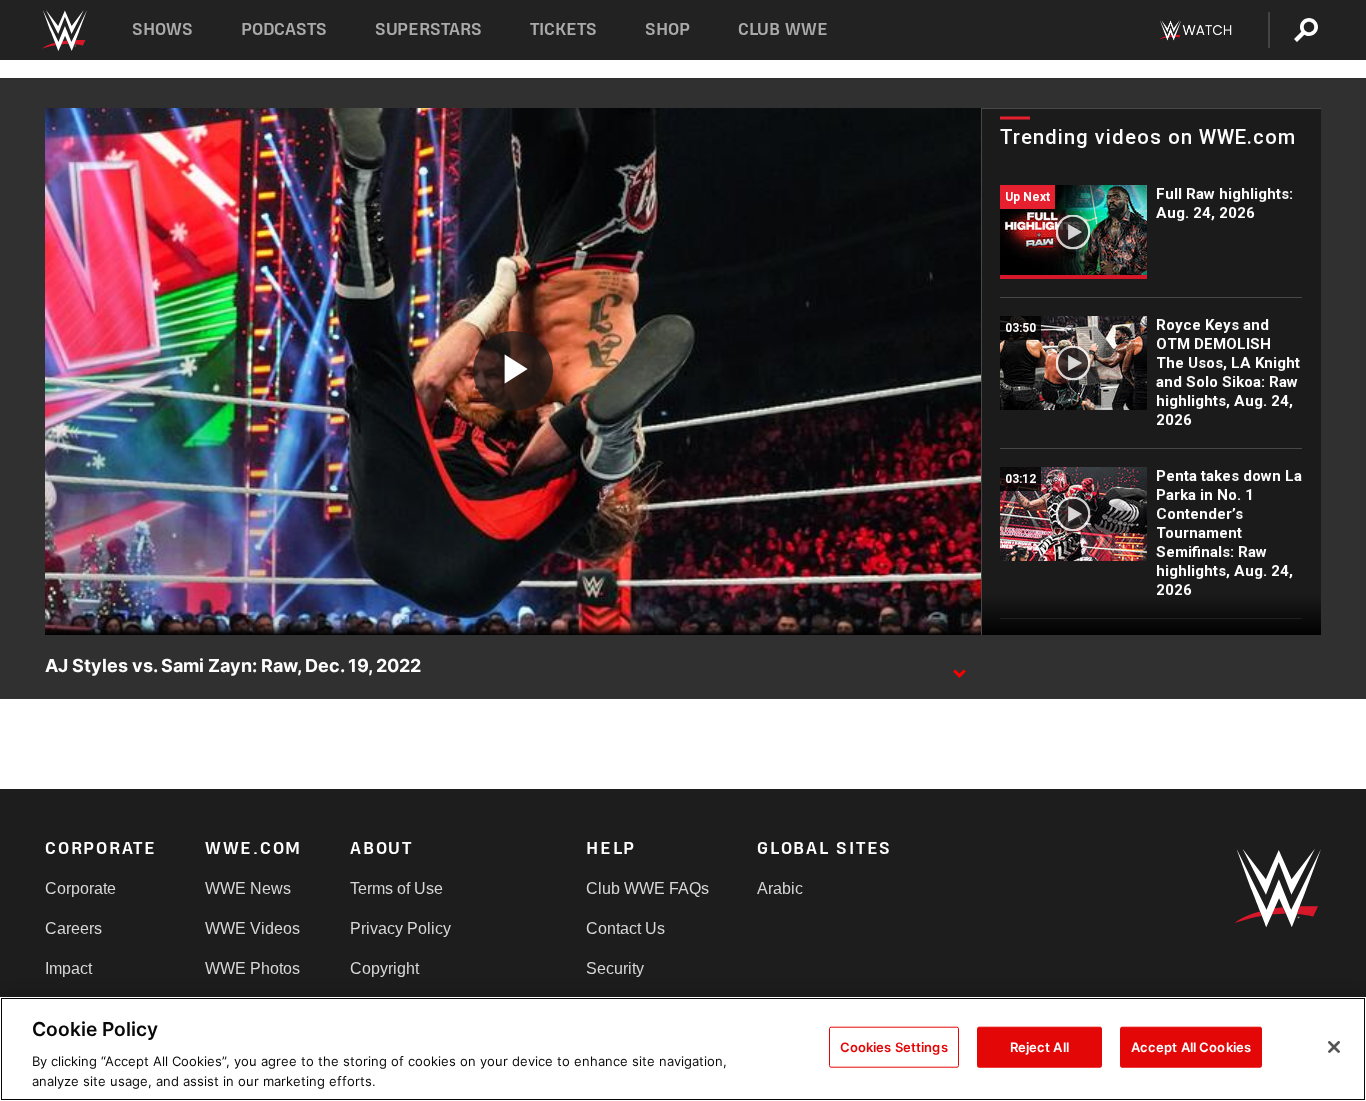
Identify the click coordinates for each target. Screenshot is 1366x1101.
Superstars (429, 29)
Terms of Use (396, 888)
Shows (162, 29)
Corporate (80, 888)
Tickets (563, 29)
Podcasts (284, 29)
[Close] (1334, 1047)
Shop (667, 29)
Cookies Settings (894, 1047)
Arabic (780, 888)
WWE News (248, 888)
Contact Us (625, 928)
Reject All (1039, 1047)
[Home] (63, 30)
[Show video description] (959, 667)
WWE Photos (252, 968)
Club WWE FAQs (647, 888)
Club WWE (783, 29)
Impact (68, 968)
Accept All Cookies (1191, 1047)
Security (615, 968)
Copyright (384, 968)
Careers (73, 928)
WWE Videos (252, 928)
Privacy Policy (400, 928)
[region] (683, 1049)
